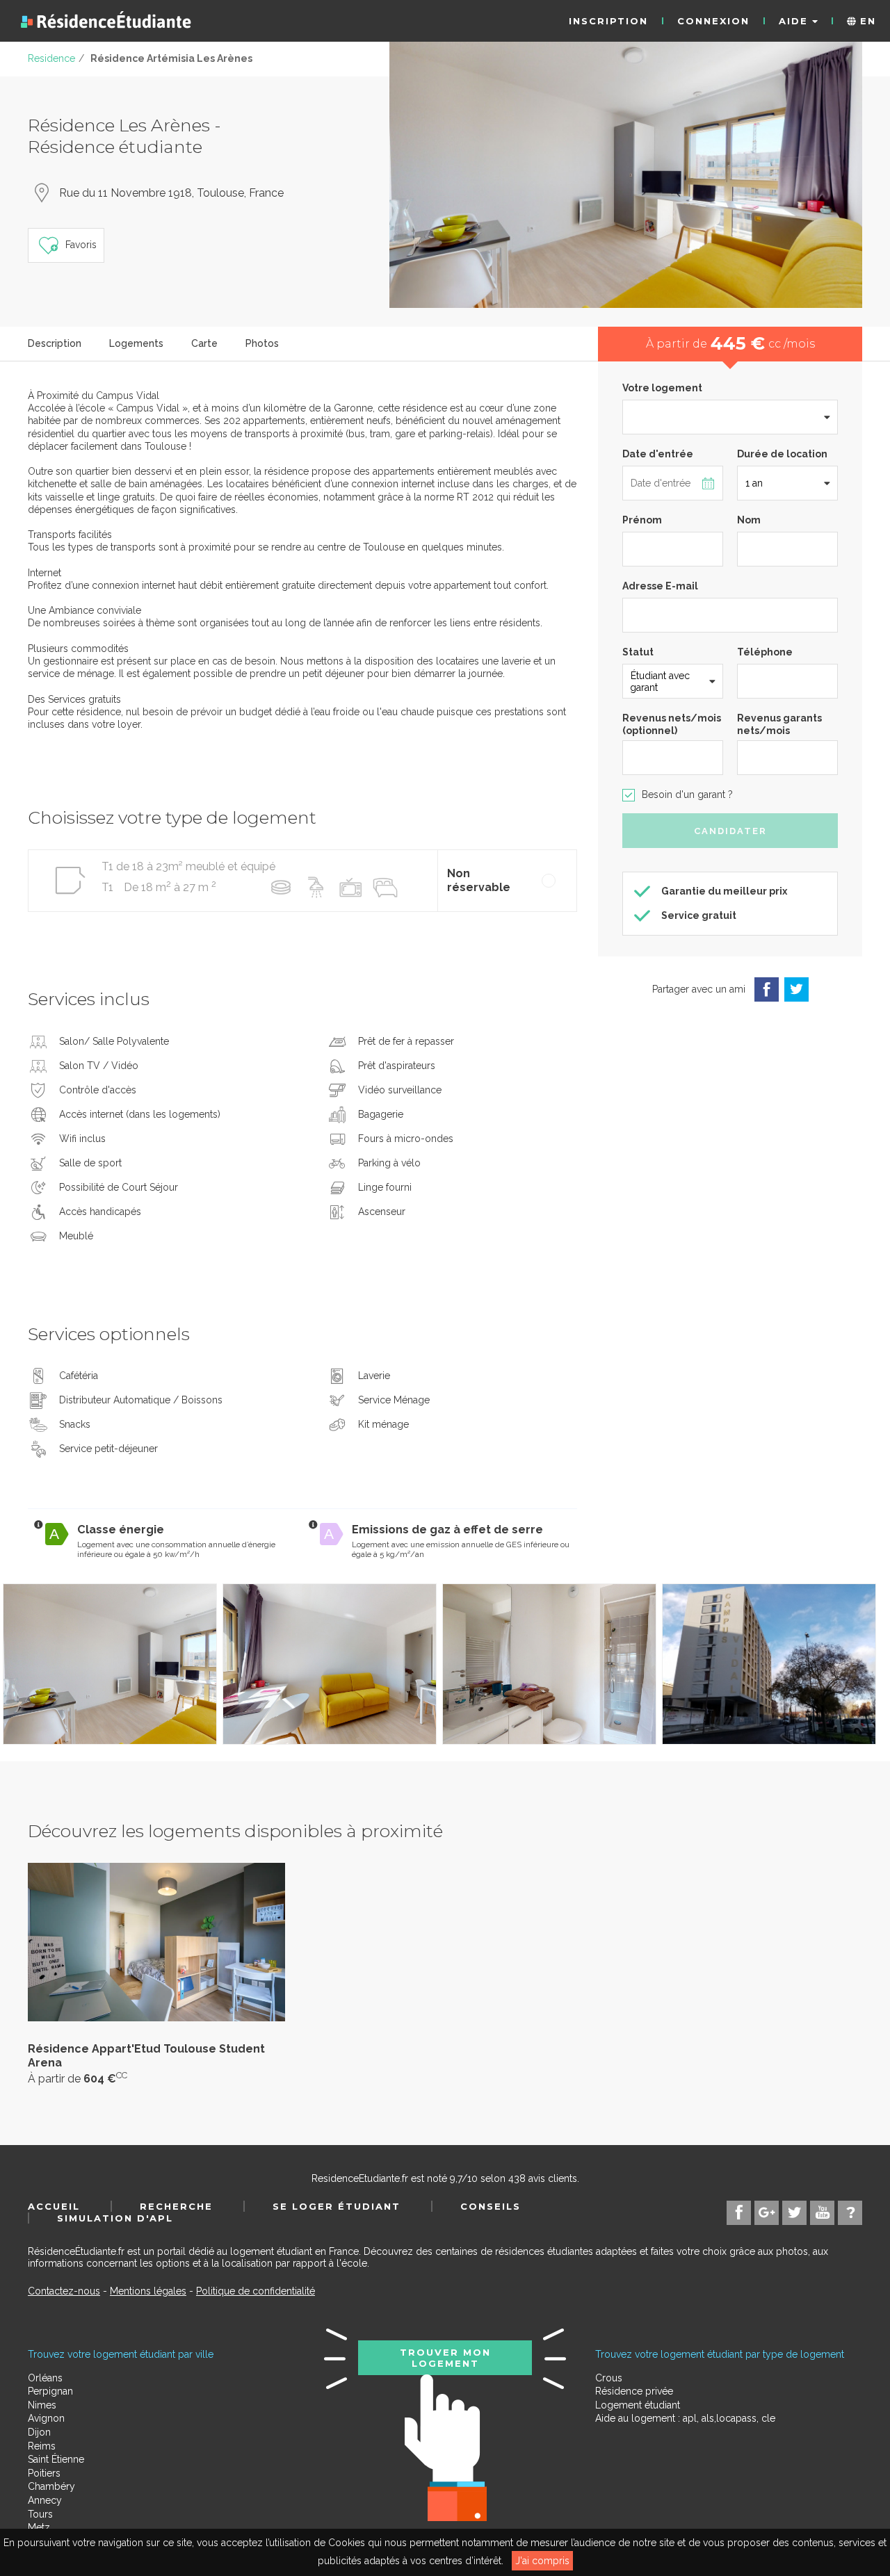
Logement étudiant (638, 2405)
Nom (749, 520)
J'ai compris (542, 2561)
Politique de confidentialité (256, 2291)
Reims (42, 2446)
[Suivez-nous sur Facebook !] (739, 2213)
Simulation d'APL (115, 2218)
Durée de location (782, 454)
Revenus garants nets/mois (779, 724)
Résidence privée (634, 2391)
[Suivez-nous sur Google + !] (767, 2213)
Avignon (46, 2418)
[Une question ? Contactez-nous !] (850, 2213)
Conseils (491, 2206)
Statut (638, 652)
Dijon (39, 2432)
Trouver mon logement (445, 2358)
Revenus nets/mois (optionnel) (672, 724)
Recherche (176, 2206)
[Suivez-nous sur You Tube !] (822, 2213)
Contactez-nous (64, 2291)
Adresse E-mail (660, 586)
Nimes (42, 2405)
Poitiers (44, 2473)
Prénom (642, 520)
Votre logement (662, 388)
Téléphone (765, 652)
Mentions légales (148, 2291)
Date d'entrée (658, 454)
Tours (40, 2514)
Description (55, 343)
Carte (204, 343)
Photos (262, 343)
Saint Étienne (56, 2459)
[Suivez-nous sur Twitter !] (794, 2213)
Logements (136, 343)
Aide (795, 21)
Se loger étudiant (337, 2206)
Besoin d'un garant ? (687, 794)
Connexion (713, 21)
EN (866, 21)
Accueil (54, 2206)
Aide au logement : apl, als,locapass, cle (685, 2418)
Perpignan (50, 2391)
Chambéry (51, 2486)
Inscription (608, 21)
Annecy (45, 2500)
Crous (609, 2378)
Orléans (45, 2378)
